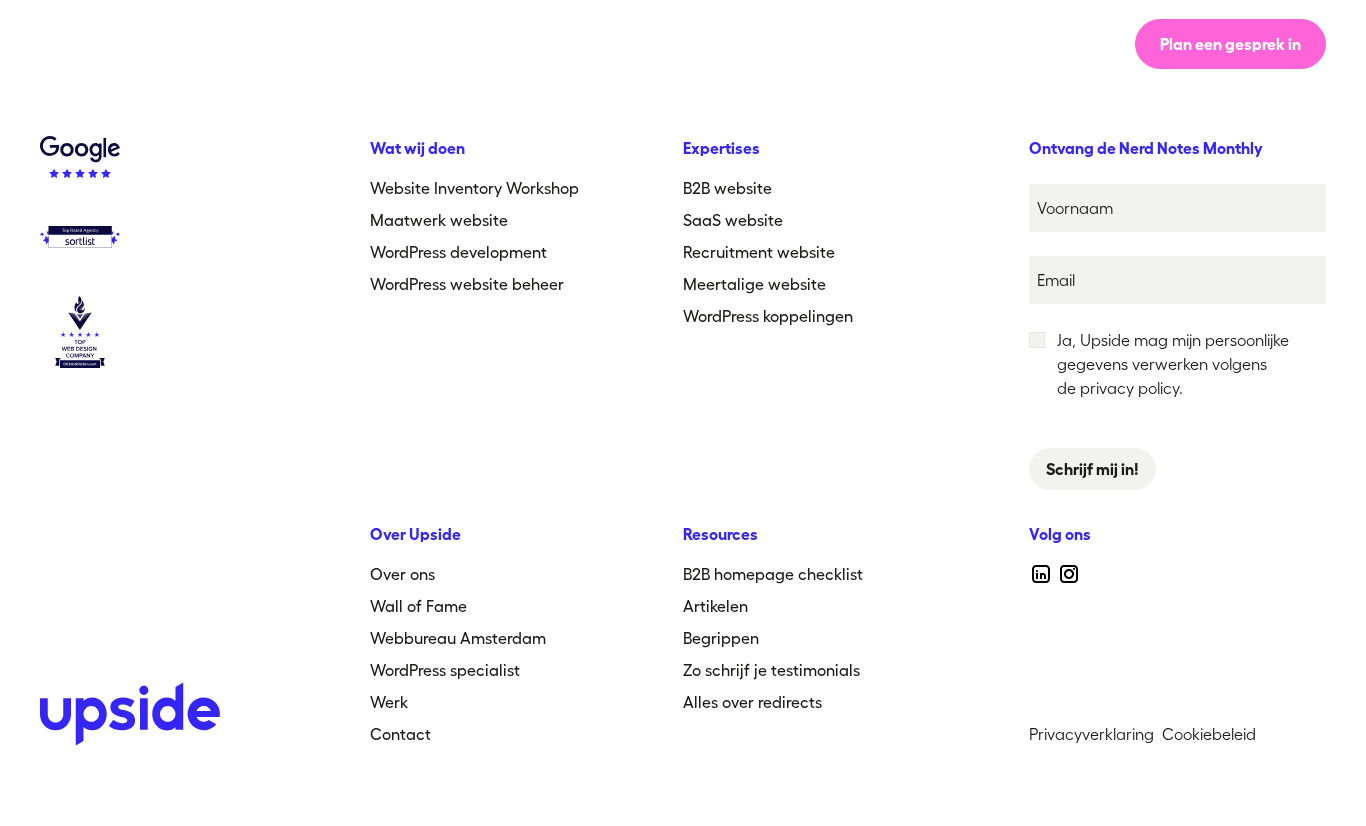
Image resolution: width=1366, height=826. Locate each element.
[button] (826, 44)
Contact (400, 734)
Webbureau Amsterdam (458, 638)
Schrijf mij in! (1092, 469)
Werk (715, 44)
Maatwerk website (439, 220)
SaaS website (733, 220)
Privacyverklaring (1091, 734)
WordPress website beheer (467, 284)
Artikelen (715, 606)
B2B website (727, 188)
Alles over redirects (752, 702)
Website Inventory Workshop (474, 188)
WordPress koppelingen (768, 316)
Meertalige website (754, 284)
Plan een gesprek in (1230, 44)
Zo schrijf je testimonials (771, 670)
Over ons (615, 44)
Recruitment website (759, 252)
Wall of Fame (418, 606)
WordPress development (458, 252)
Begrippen (721, 638)
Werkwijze (497, 44)
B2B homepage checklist (773, 574)
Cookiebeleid (1209, 734)
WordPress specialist (445, 670)
